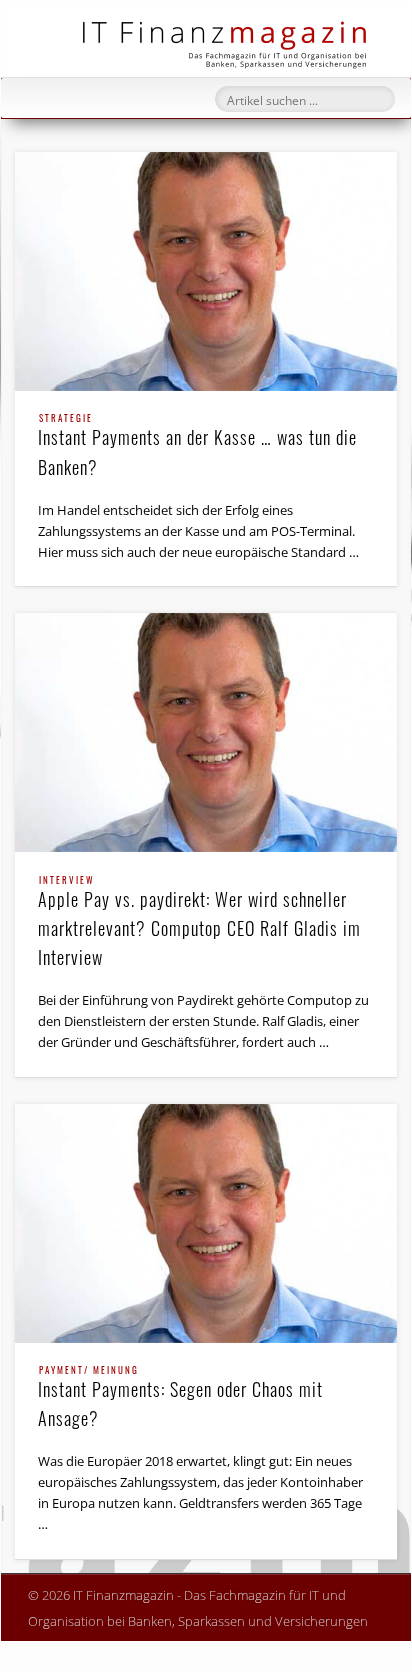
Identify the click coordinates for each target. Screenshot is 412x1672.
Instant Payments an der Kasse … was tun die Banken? (197, 446)
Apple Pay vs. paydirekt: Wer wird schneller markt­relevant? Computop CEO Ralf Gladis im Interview (199, 923)
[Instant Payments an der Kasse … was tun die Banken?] (206, 271)
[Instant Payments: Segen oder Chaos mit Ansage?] (206, 1223)
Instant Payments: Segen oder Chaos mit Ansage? (180, 1398)
